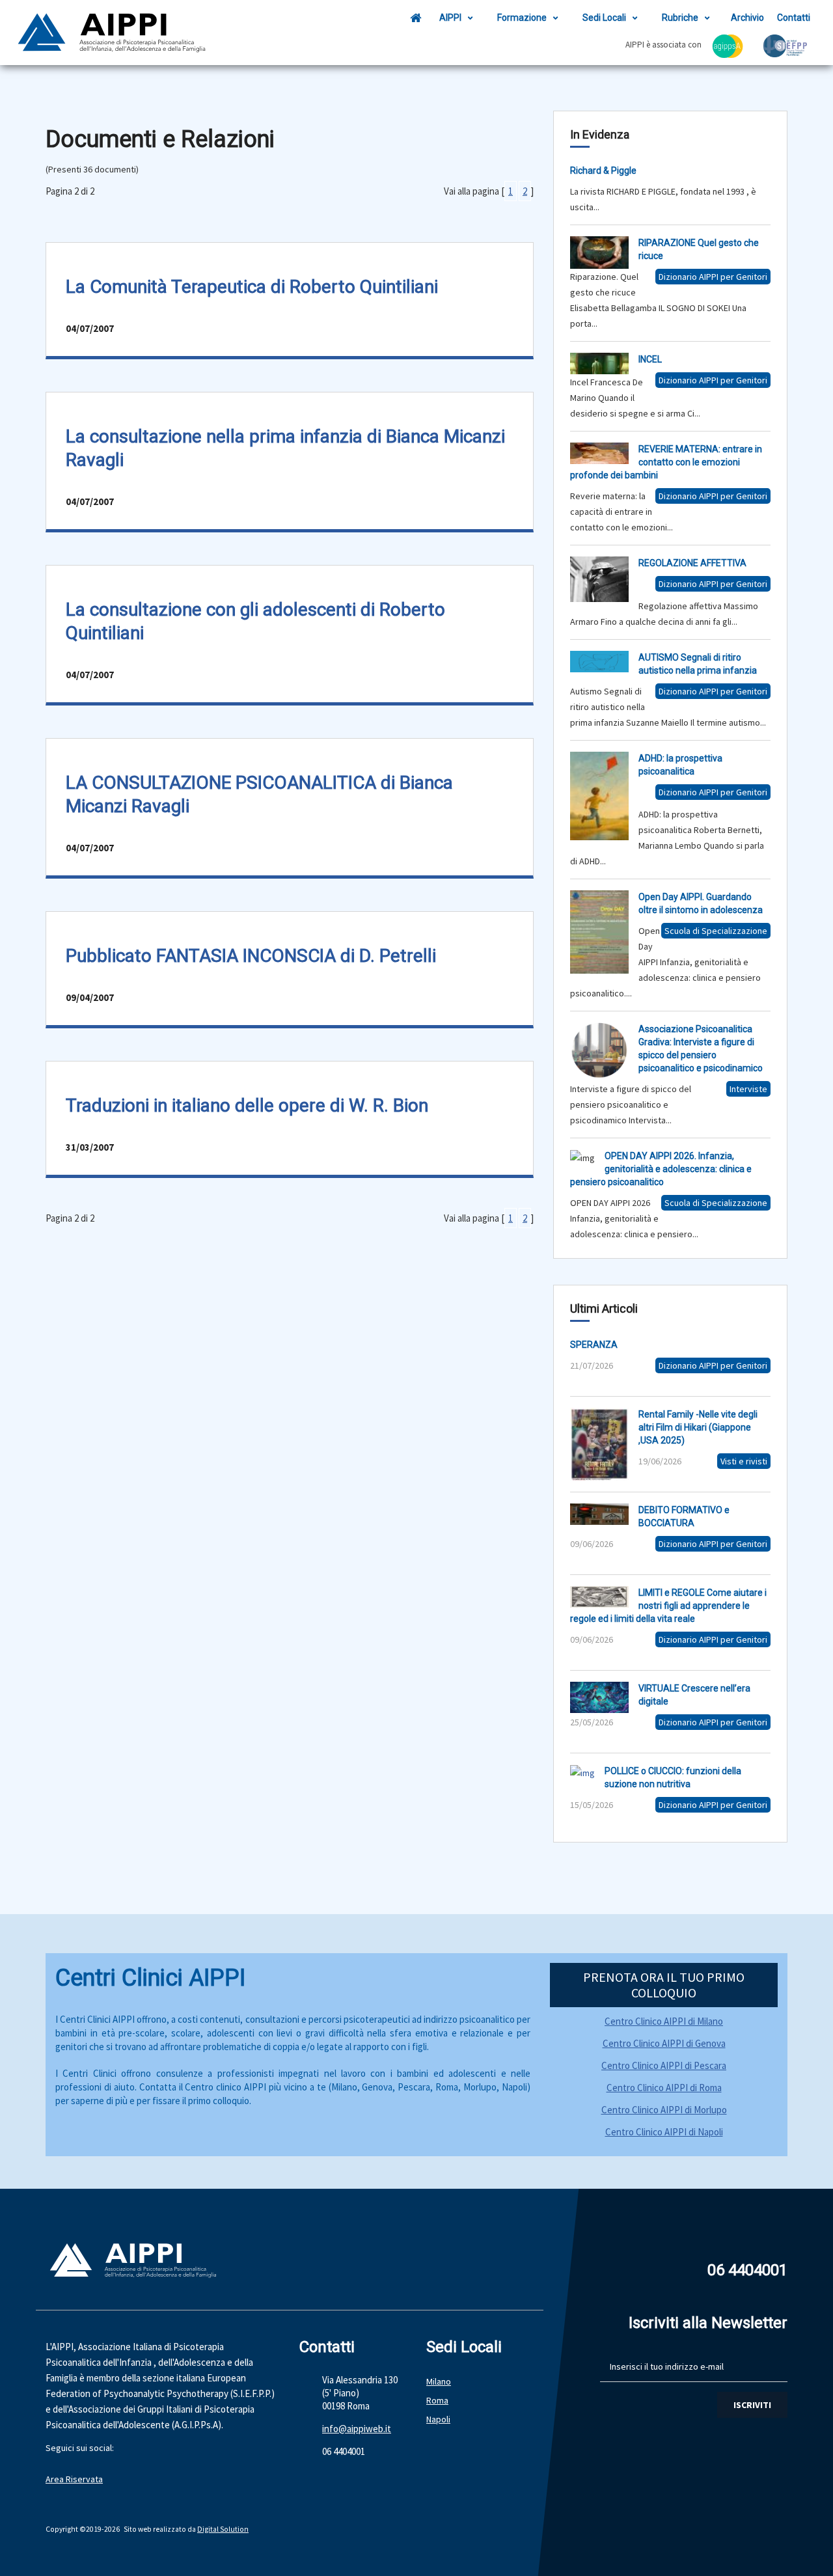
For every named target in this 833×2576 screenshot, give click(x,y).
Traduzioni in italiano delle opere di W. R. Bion (247, 1105)
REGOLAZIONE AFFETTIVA (692, 563)
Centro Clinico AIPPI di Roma (664, 2088)
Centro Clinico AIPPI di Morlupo (664, 2110)
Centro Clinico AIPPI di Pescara (664, 2065)
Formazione (522, 18)
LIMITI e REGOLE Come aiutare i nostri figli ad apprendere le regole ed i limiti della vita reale (668, 1606)
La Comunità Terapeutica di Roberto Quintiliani (252, 287)
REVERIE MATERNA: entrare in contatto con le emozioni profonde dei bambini (666, 462)
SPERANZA (594, 1345)
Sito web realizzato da (160, 2529)
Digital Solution (223, 2529)
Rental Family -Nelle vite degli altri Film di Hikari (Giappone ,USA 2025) (698, 1427)
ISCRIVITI (752, 2405)
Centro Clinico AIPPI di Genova (664, 2043)
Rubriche (680, 18)
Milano (439, 2381)
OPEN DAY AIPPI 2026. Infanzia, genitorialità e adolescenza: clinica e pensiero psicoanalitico (661, 1169)
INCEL (650, 359)
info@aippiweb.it (357, 2429)
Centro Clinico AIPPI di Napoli (664, 2132)
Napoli (438, 2419)
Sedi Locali (604, 18)
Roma (437, 2400)
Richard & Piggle (603, 171)
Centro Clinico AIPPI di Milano (664, 2021)
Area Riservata (74, 2479)
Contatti (794, 18)
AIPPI (450, 18)
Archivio (747, 18)
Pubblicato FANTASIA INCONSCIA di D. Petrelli (251, 956)
